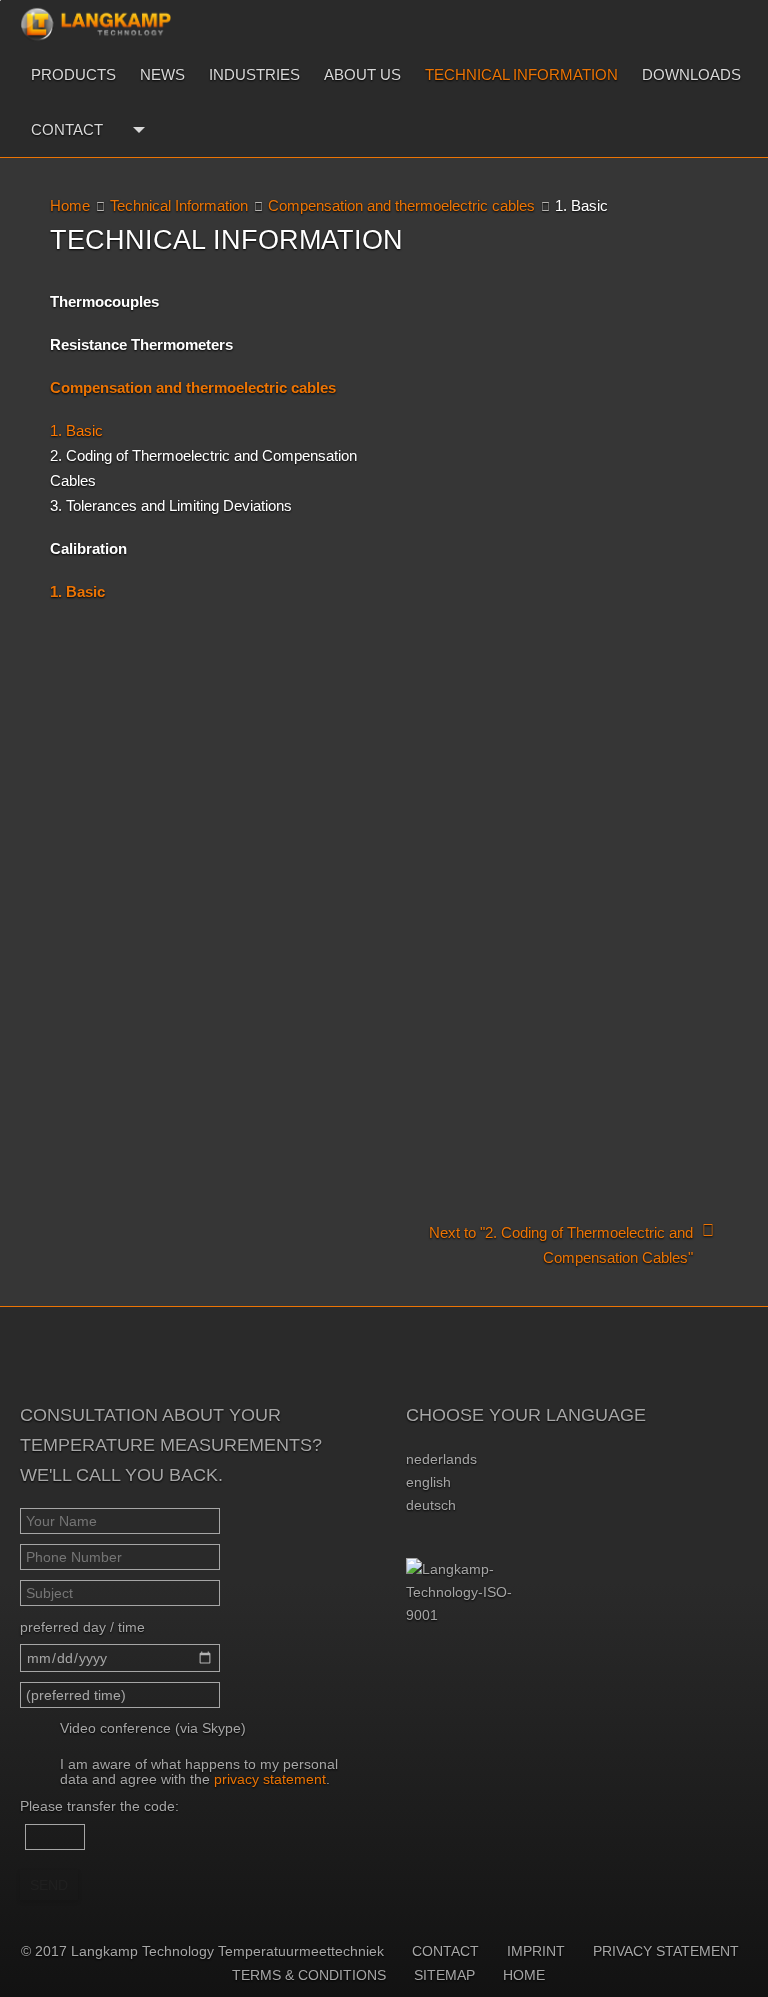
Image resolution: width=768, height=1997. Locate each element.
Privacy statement (666, 1951)
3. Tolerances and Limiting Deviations (171, 505)
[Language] (136, 129)
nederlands (441, 1459)
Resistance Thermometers (141, 344)
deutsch (431, 1505)
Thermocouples (104, 301)
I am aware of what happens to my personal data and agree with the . (199, 1771)
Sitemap (444, 1975)
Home (70, 205)
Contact (67, 129)
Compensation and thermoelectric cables (401, 205)
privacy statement (270, 1779)
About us (362, 74)
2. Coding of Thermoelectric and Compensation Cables (203, 468)
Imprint (536, 1951)
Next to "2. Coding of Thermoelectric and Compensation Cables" (561, 1245)
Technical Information (521, 74)
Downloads (691, 74)
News (162, 74)
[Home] (95, 24)
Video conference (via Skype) (153, 1728)
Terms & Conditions (309, 1975)
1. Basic (76, 430)
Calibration (88, 548)
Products (73, 74)
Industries (254, 74)
